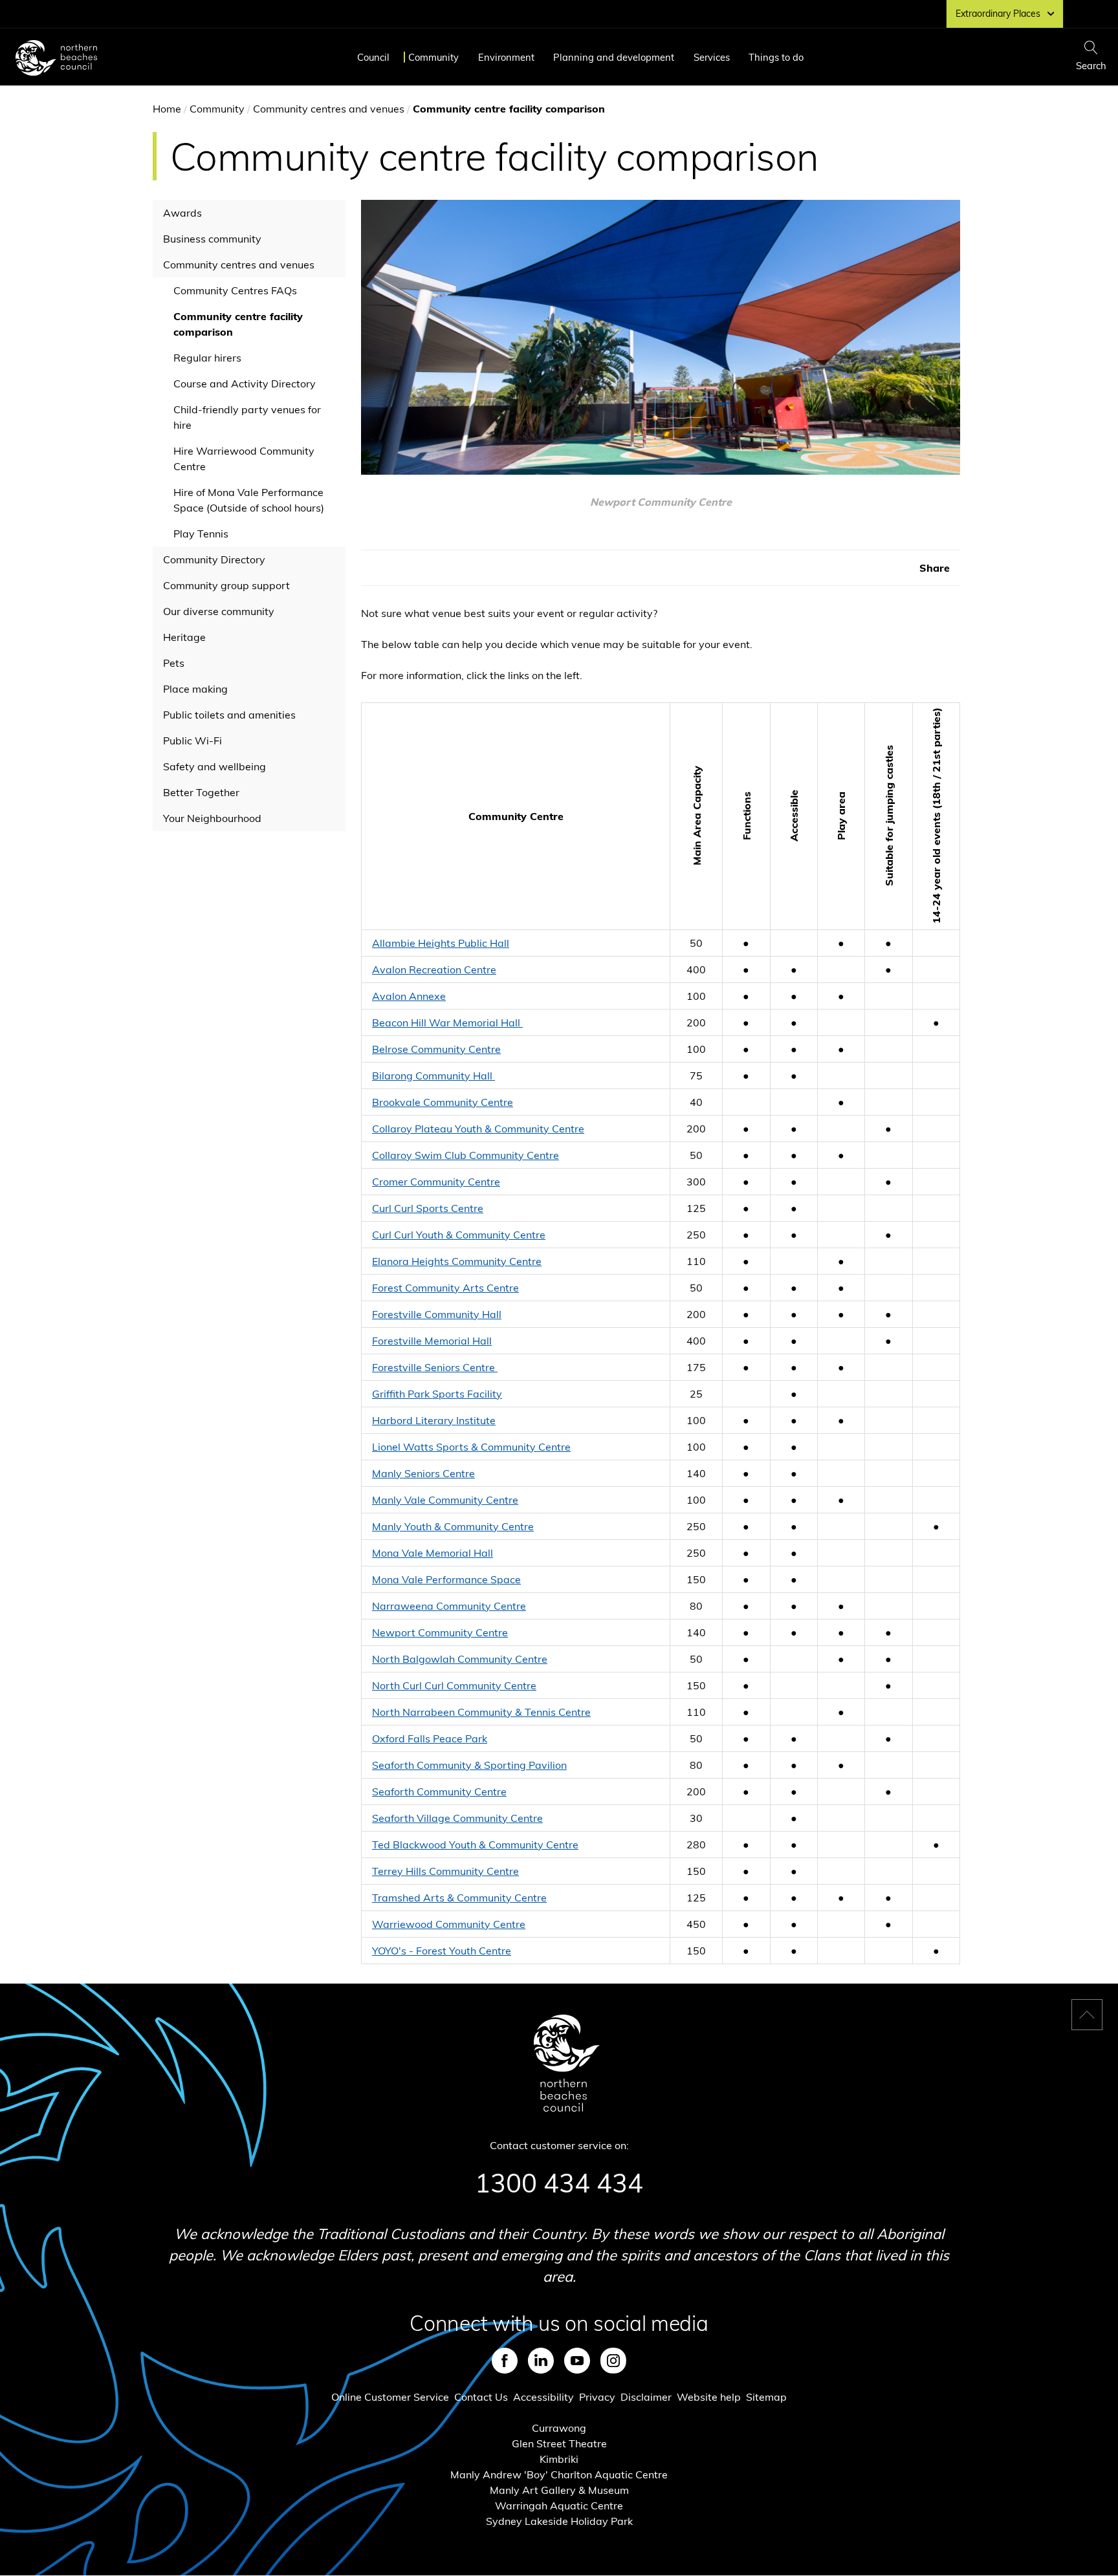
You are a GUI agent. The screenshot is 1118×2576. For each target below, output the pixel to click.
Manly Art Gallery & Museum (559, 2490)
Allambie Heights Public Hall (441, 943)
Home (167, 109)
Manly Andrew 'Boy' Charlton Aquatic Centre (559, 2474)
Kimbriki (559, 2459)
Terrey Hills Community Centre (445, 1871)
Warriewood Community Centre (449, 1924)
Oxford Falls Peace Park (430, 1738)
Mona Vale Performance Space (446, 1579)
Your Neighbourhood (212, 818)
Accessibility (543, 2397)
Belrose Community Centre (436, 1049)
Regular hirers (207, 358)
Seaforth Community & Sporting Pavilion (469, 1765)
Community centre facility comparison (238, 324)
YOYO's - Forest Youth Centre (442, 1951)
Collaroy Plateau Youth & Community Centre (478, 1129)
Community (433, 57)
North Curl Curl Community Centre (454, 1685)
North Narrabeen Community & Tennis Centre (481, 1712)
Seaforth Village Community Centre (457, 1818)
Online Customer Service (390, 2397)
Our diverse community (219, 611)
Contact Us (481, 2397)
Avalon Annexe (409, 996)
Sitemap (766, 2397)
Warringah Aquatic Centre (559, 2506)
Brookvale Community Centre (443, 1102)
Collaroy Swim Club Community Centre (466, 1155)
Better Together (201, 792)
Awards (182, 213)
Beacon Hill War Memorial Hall (447, 1023)
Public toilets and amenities (229, 715)
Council (373, 57)
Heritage (184, 637)
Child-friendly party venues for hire (247, 417)
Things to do (776, 57)
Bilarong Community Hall (433, 1076)
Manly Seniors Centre (423, 1473)
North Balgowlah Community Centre (460, 1659)
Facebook (505, 2361)
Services (712, 57)
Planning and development (614, 57)
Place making (195, 689)
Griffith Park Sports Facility (437, 1394)
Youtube (577, 2361)
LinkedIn (541, 2361)
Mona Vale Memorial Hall (433, 1553)
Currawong (559, 2428)
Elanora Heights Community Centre (457, 1261)
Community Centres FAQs (235, 290)
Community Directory (214, 559)
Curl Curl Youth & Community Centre (459, 1235)
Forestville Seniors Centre (435, 1367)
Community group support (226, 585)
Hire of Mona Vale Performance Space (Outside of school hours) (249, 500)
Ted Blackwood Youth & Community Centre (475, 1845)
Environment (506, 57)
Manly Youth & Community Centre (453, 1526)
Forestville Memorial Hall (432, 1341)
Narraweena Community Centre (449, 1606)
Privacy (597, 2397)
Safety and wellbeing (214, 766)
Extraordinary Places (998, 14)
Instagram (613, 2361)
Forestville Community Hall (437, 1314)
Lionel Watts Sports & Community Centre (471, 1447)
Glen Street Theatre (559, 2443)
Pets (174, 663)
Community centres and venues (329, 109)
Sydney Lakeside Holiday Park (559, 2521)
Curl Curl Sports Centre (428, 1208)
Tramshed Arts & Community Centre (459, 1898)
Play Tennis (201, 534)
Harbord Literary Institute (434, 1420)
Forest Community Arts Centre (445, 1288)
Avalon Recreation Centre (434, 969)
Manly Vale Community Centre (445, 1500)
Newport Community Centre (440, 1632)
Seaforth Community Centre (439, 1791)
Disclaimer (646, 2397)
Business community (212, 239)
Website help (709, 2397)
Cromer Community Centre (436, 1182)
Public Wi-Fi (192, 741)
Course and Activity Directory (245, 384)
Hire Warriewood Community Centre (244, 459)
